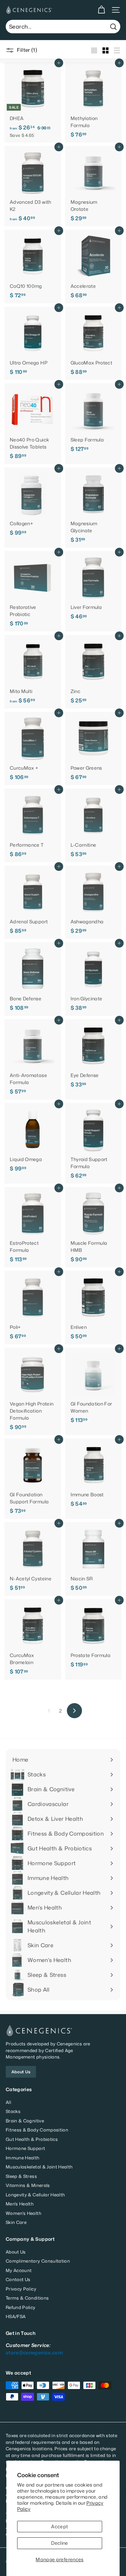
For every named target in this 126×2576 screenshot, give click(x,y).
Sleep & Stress (21, 2176)
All (8, 2102)
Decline (59, 2543)
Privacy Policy (21, 2289)
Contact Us (18, 2279)
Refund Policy (21, 2307)
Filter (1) (26, 50)
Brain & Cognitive (25, 2121)
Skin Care (16, 2222)
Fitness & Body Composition (37, 2130)
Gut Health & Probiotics (32, 2139)
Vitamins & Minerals (28, 2185)
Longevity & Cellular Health (35, 2195)
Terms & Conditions (27, 2298)
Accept (59, 2526)
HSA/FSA (16, 2316)
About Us (21, 2072)
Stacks (13, 2111)
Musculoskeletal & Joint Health (39, 2167)
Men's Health (20, 2204)
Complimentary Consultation (38, 2261)
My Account (19, 2270)
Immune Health (23, 2158)
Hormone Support (25, 2148)
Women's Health (24, 2213)
